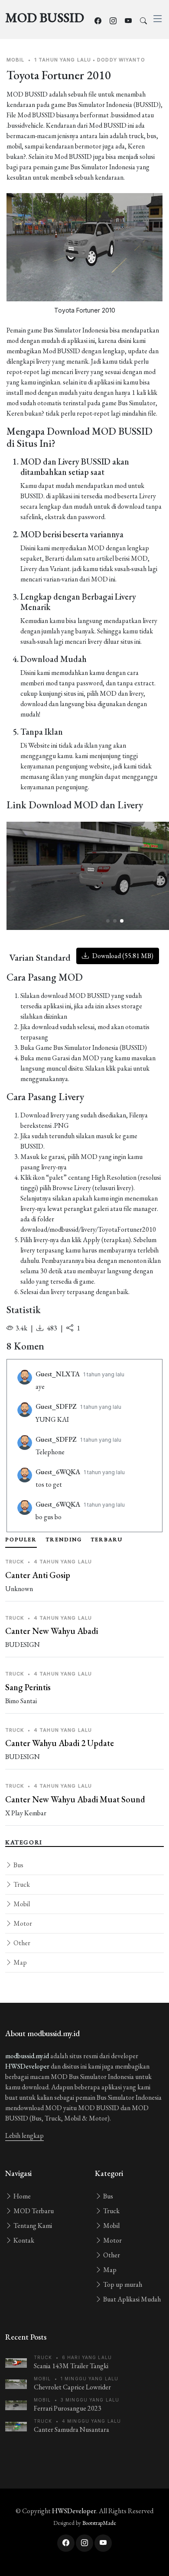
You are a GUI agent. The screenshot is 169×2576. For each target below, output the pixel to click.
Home (21, 2196)
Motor (22, 1923)
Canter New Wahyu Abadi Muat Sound (75, 1799)
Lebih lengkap (24, 2135)
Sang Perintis (28, 1687)
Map (19, 1962)
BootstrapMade (99, 2523)
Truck (21, 1884)
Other (21, 1943)
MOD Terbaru (33, 2211)
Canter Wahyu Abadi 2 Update (60, 1743)
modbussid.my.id (27, 2056)
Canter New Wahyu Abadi (52, 1631)
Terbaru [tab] (107, 1540)
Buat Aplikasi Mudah (131, 2299)
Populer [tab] (21, 1540)
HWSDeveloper (27, 2066)
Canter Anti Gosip (38, 1575)
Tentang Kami (32, 2226)
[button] (108, 921)
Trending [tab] (64, 1540)
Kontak (23, 2240)
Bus (18, 1865)
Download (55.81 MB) (122, 956)
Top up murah (122, 2284)
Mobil (21, 1904)
